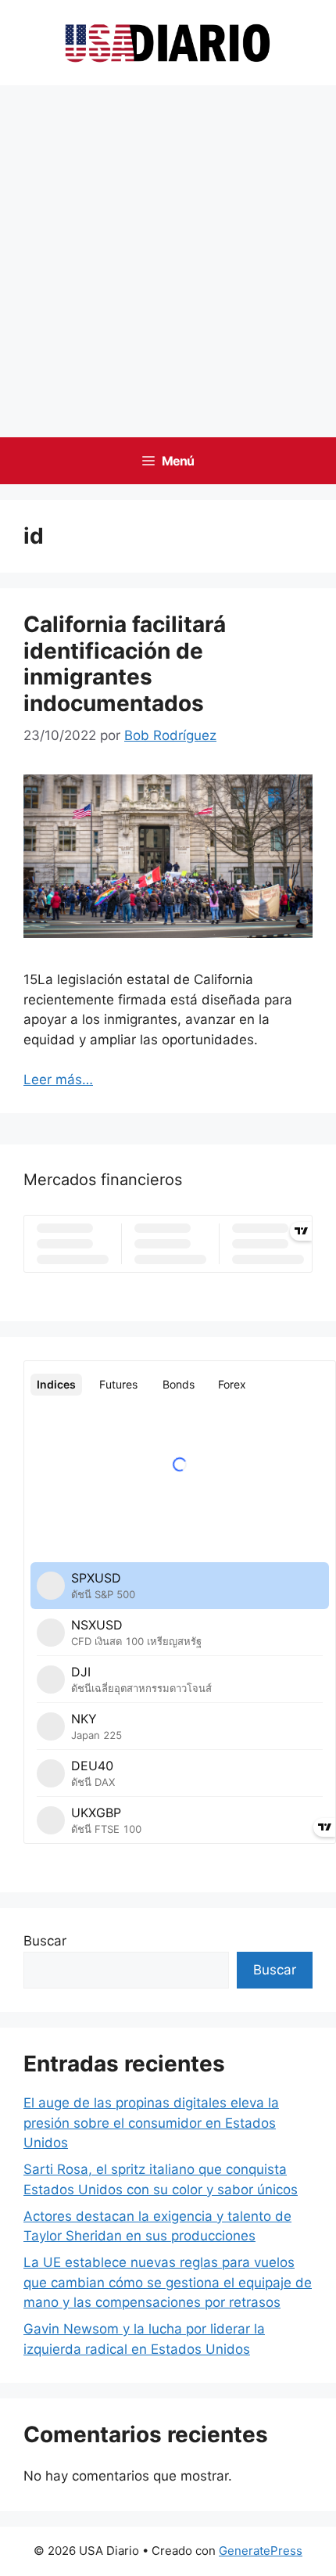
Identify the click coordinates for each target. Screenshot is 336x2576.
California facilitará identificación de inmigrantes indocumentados (125, 664)
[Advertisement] (168, 261)
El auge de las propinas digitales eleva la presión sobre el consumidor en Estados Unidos (151, 2123)
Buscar (45, 1941)
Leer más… (58, 1080)
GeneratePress (261, 2551)
